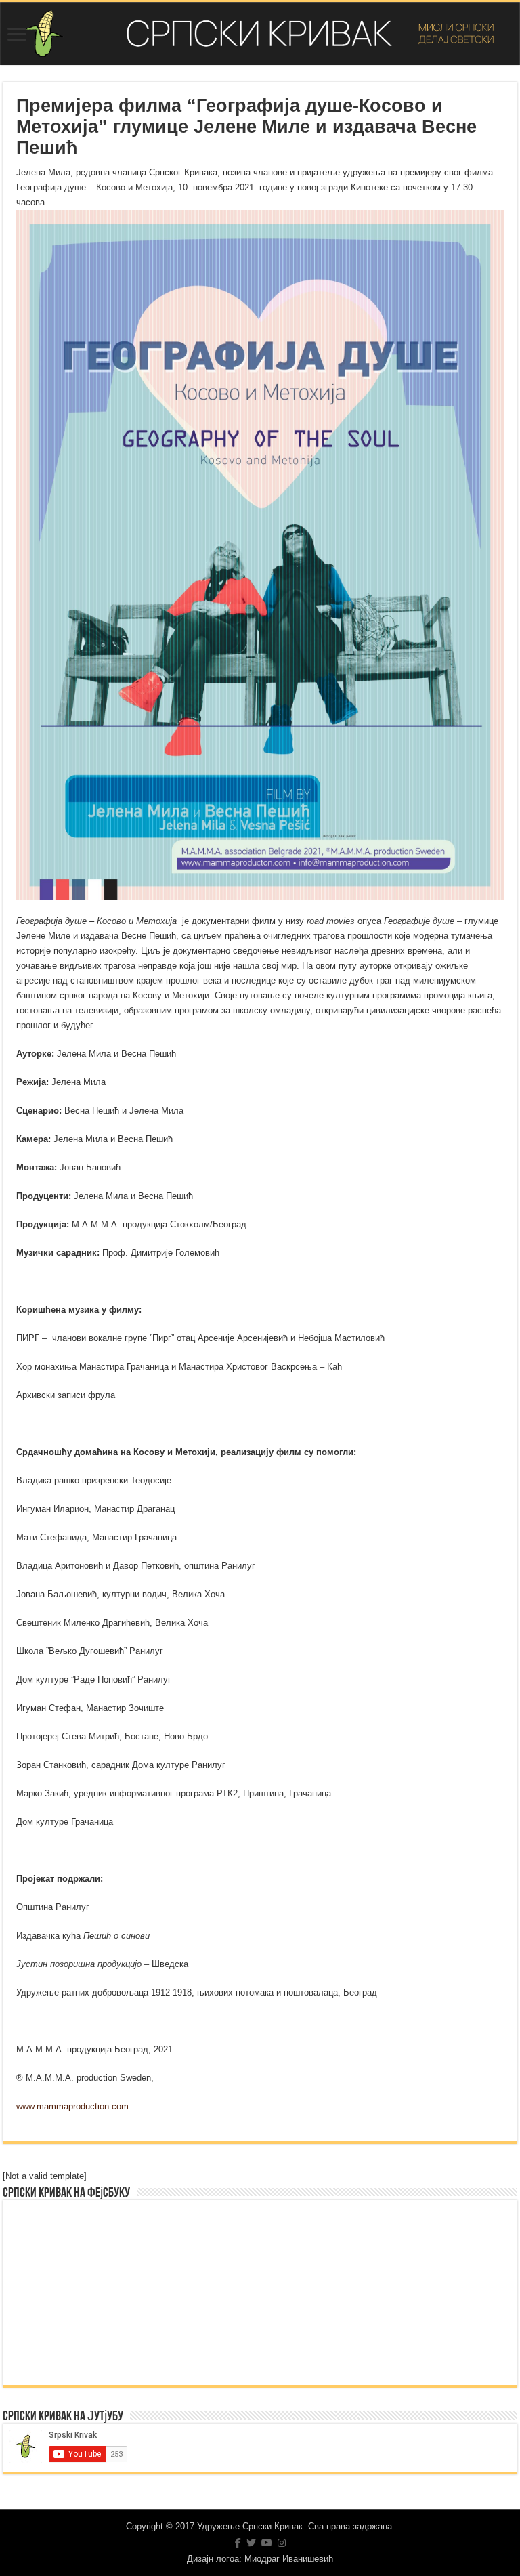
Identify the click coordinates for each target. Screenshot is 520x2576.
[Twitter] (251, 2543)
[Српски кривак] (260, 34)
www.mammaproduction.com (72, 2106)
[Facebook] (238, 2543)
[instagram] (282, 2543)
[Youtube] (267, 2543)
